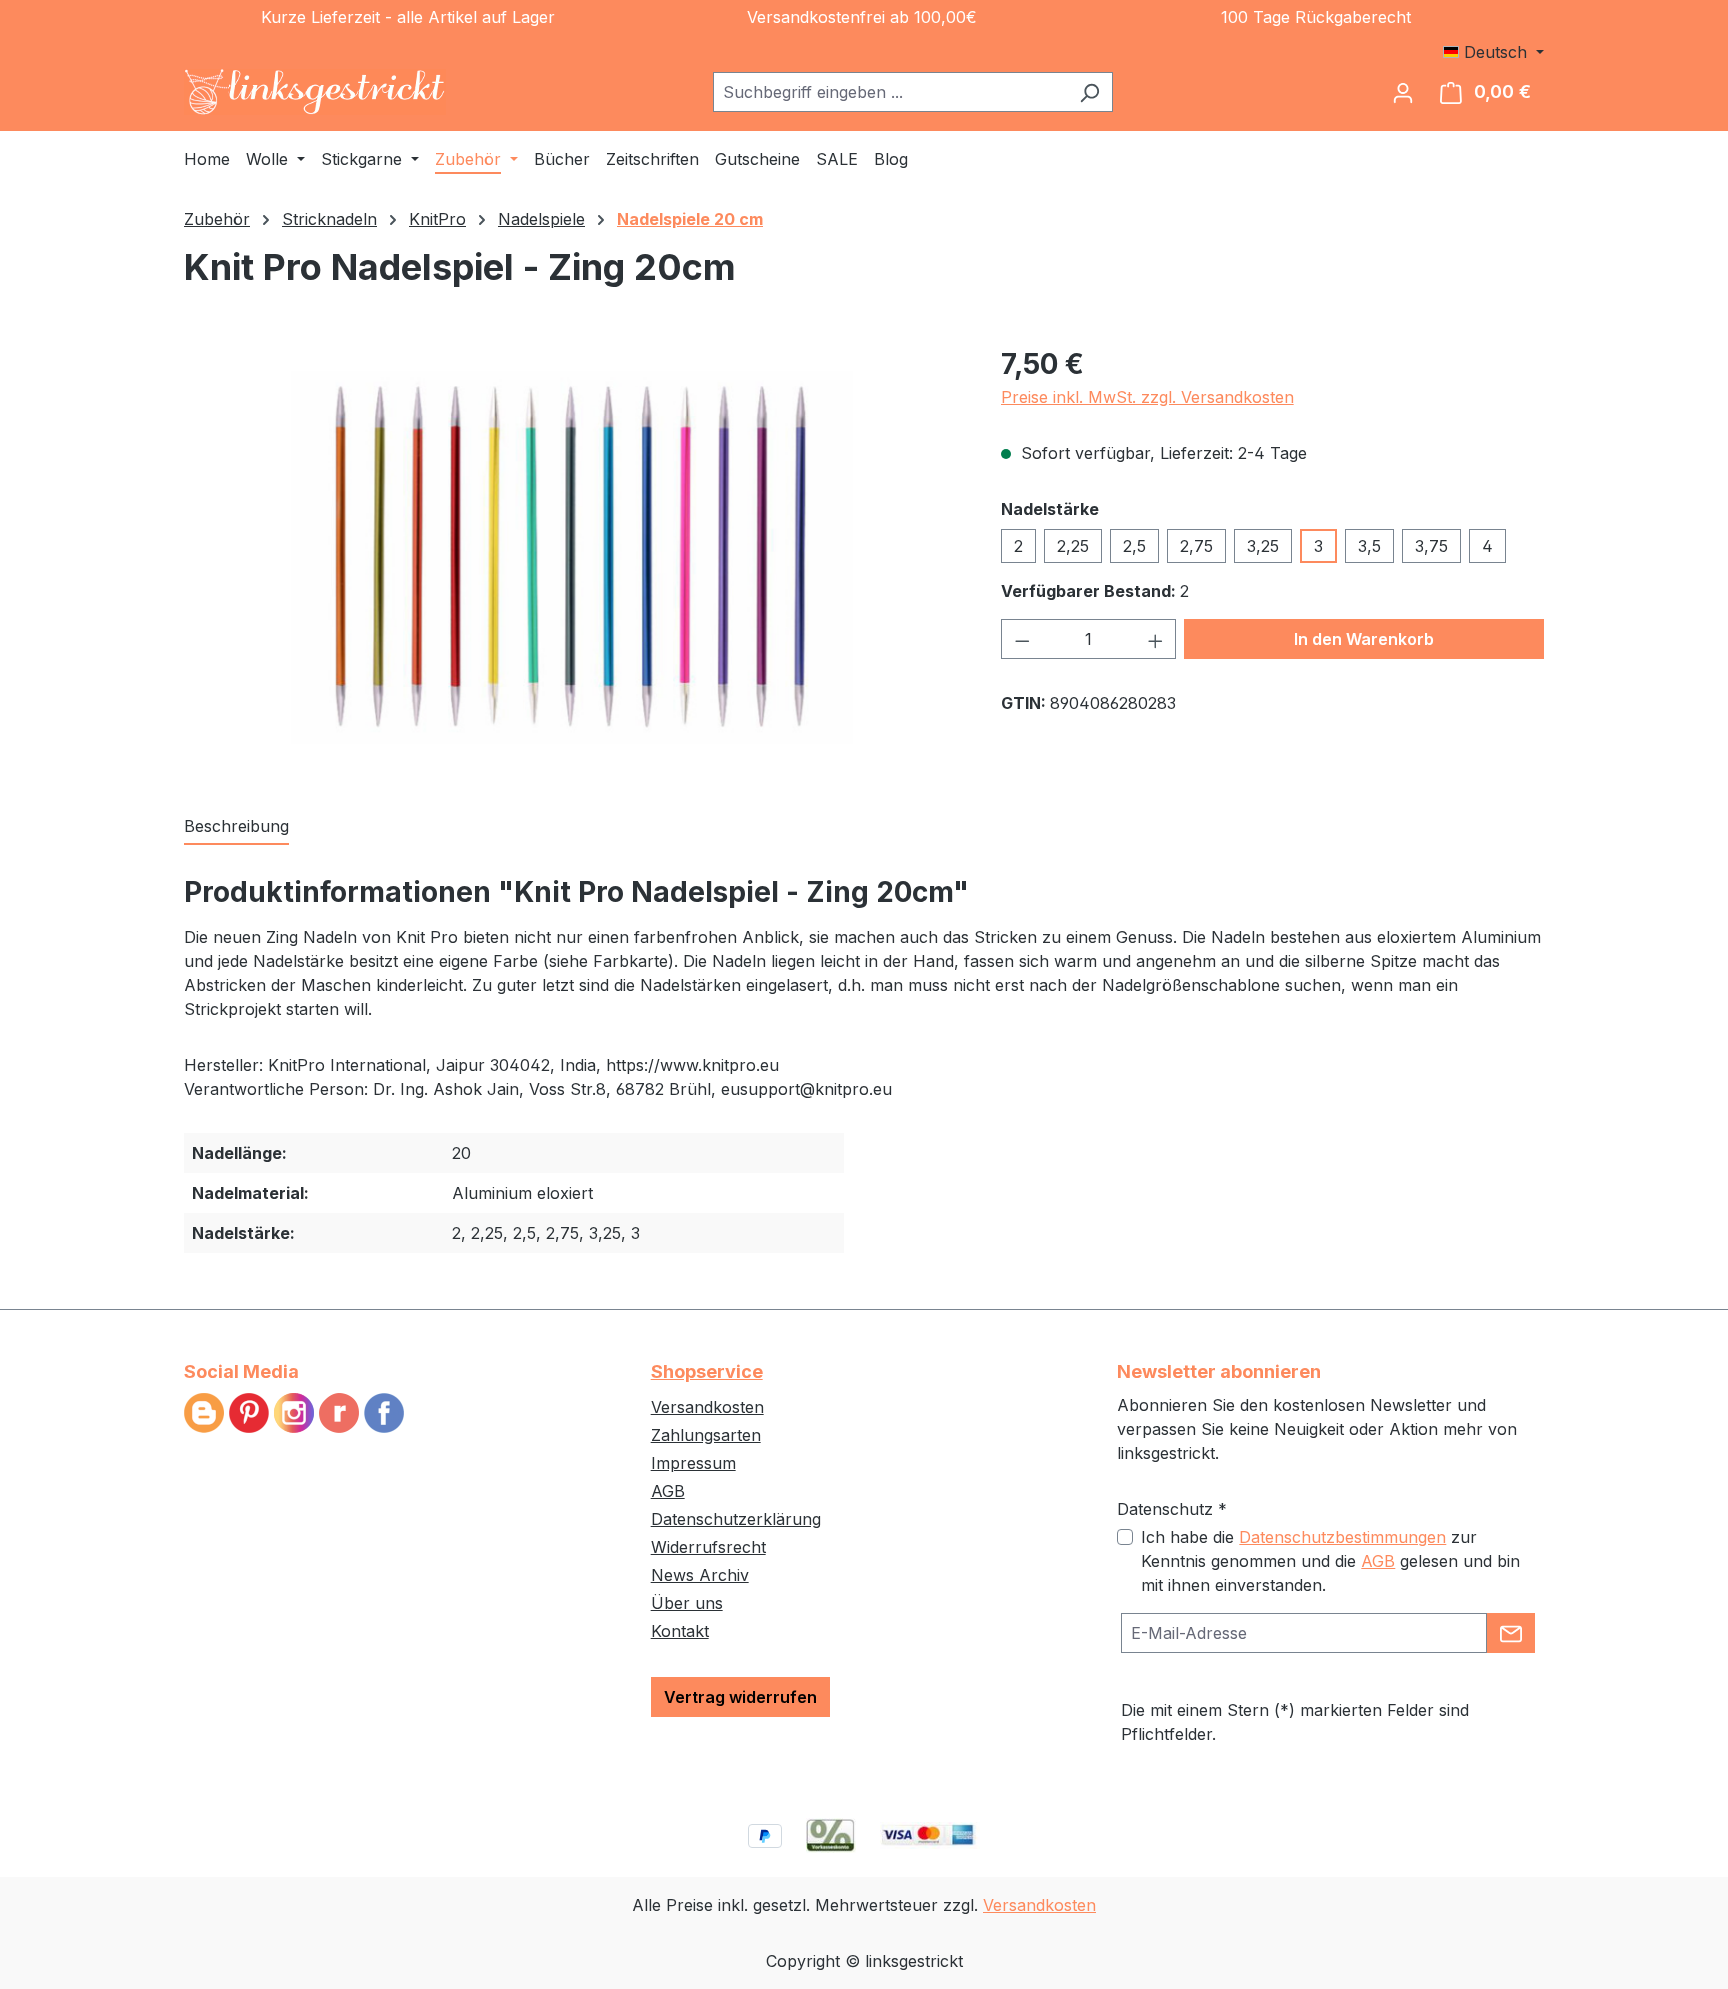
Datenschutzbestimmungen (1342, 1537)
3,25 (1263, 546)
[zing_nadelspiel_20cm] (572, 557)
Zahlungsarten (706, 1435)
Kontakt (680, 1631)
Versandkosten (707, 1407)
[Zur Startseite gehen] (315, 92)
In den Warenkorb (1364, 639)
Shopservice (707, 1371)
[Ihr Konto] (1403, 92)
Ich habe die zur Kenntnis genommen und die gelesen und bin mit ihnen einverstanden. (1330, 1561)
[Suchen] (1089, 92)
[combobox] (890, 92)
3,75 (1431, 546)
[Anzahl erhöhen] (1156, 639)
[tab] (236, 827)
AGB (668, 1491)
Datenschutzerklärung (736, 1519)
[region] (572, 558)
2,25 (1073, 546)
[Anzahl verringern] (1022, 639)
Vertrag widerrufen (740, 1697)
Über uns (687, 1603)
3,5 (1369, 546)
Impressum (693, 1463)
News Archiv (700, 1575)
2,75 (1196, 546)
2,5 (1134, 546)
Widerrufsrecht (708, 1547)
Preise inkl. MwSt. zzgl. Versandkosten (1147, 397)
